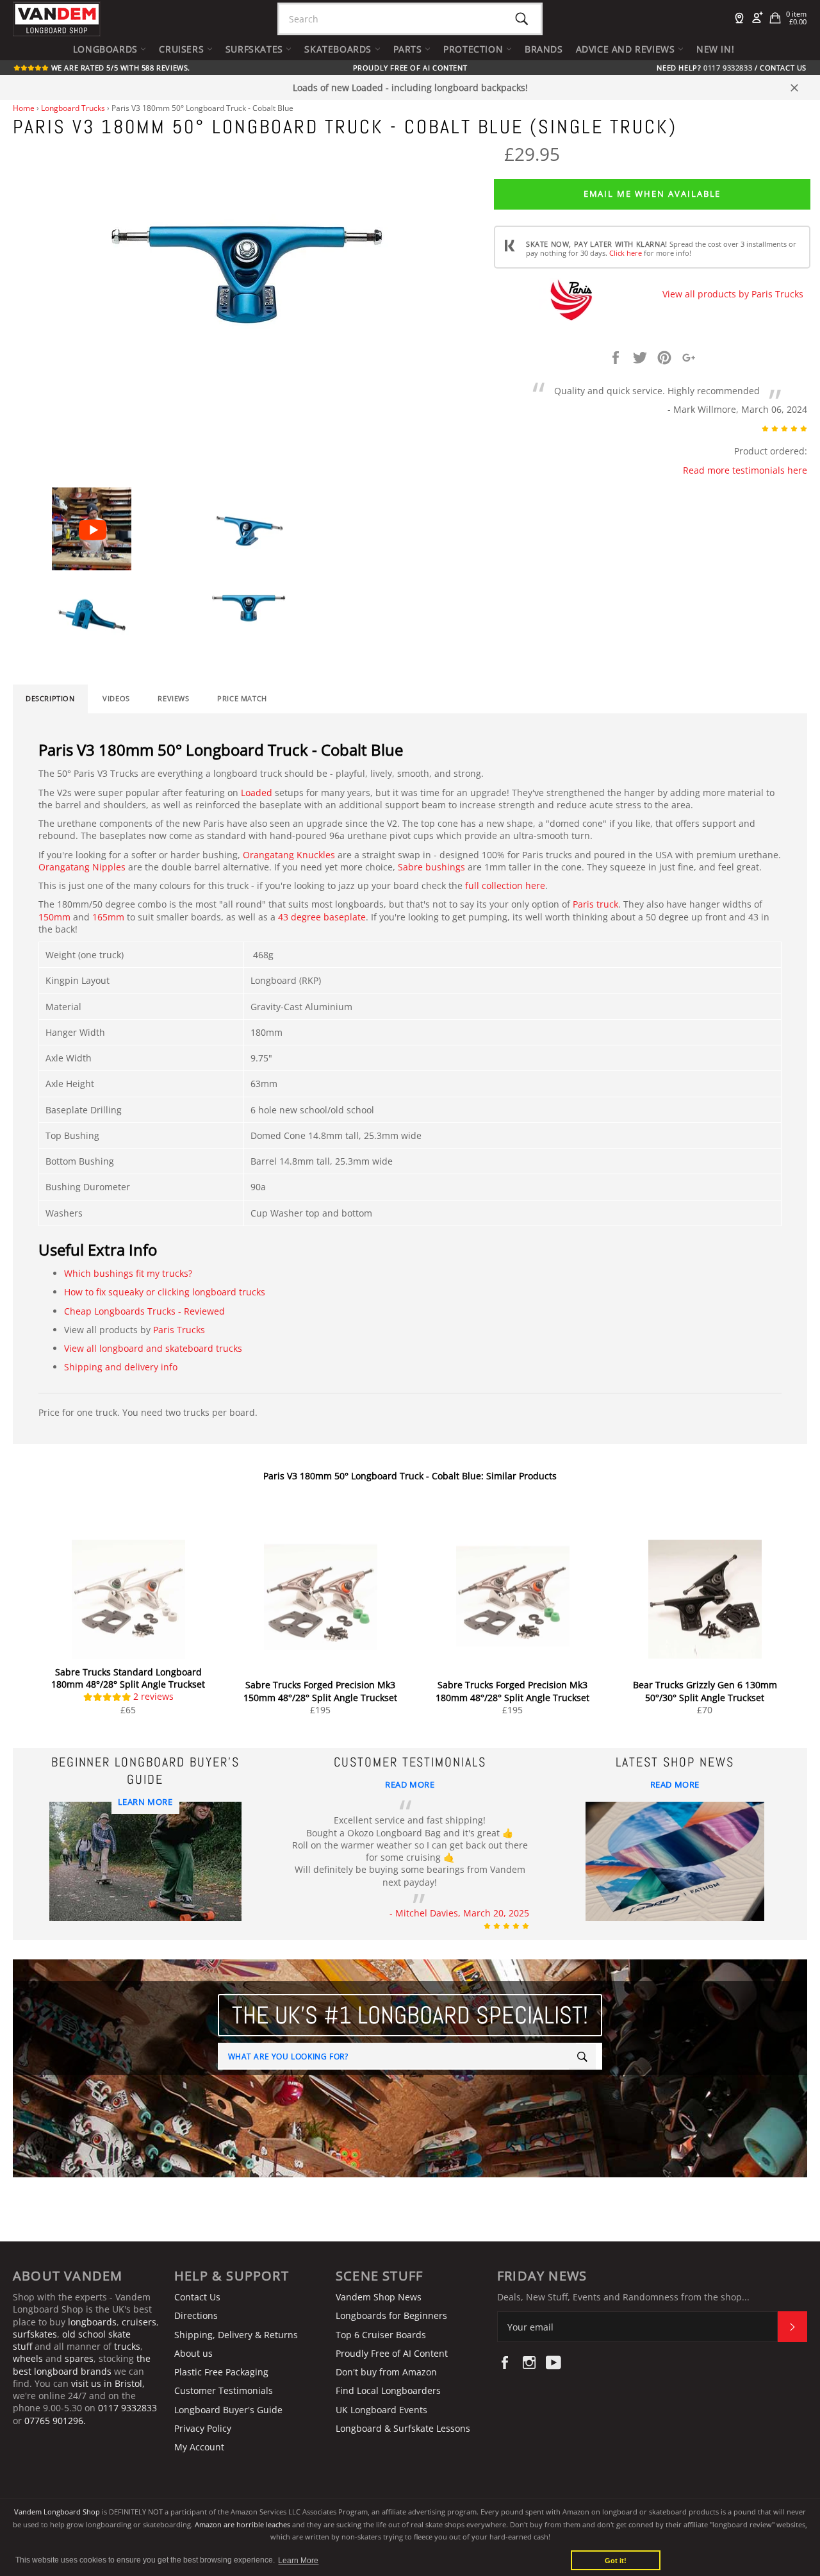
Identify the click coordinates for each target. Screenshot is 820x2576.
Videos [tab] (116, 699)
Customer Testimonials (224, 2390)
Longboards (107, 49)
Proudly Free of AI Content (410, 68)
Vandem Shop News (379, 2297)
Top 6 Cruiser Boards (381, 2335)
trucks (127, 2346)
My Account (199, 2447)
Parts (409, 49)
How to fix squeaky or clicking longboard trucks (165, 1292)
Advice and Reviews (627, 49)
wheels (29, 2358)
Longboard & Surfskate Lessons (403, 2428)
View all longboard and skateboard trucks (153, 1348)
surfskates (35, 2334)
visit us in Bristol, (108, 2383)
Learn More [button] (298, 2561)
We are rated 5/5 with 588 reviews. (119, 68)
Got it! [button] (616, 2561)
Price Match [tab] (242, 699)
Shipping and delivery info (121, 1367)
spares (79, 2358)
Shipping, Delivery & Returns (236, 2335)
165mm (108, 917)
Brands (544, 49)
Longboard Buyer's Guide (228, 2410)
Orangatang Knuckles (289, 855)
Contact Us (783, 68)
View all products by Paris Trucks (733, 294)
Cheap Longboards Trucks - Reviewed (144, 1311)
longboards (92, 2322)
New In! (715, 49)
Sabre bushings (431, 867)
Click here (626, 253)
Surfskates (256, 49)
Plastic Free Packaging (221, 2372)
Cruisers (183, 49)
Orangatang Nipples (82, 867)
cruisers (139, 2322)
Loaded (257, 793)
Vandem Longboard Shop (57, 2512)
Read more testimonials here (745, 470)
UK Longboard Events (381, 2410)
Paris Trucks (179, 1330)
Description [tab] (50, 699)
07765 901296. (55, 2421)
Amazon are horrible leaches (242, 2524)
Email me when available (652, 194)
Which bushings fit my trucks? (128, 1273)
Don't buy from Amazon (386, 2372)
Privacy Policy (203, 2428)
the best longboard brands (82, 2364)
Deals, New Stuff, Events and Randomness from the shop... (623, 2297)
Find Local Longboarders (388, 2390)
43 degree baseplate (322, 917)
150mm (54, 917)
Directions (196, 2315)
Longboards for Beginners (391, 2315)
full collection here (505, 885)
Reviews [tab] (173, 699)
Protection (475, 49)
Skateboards (339, 49)
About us (193, 2353)
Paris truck (595, 904)
